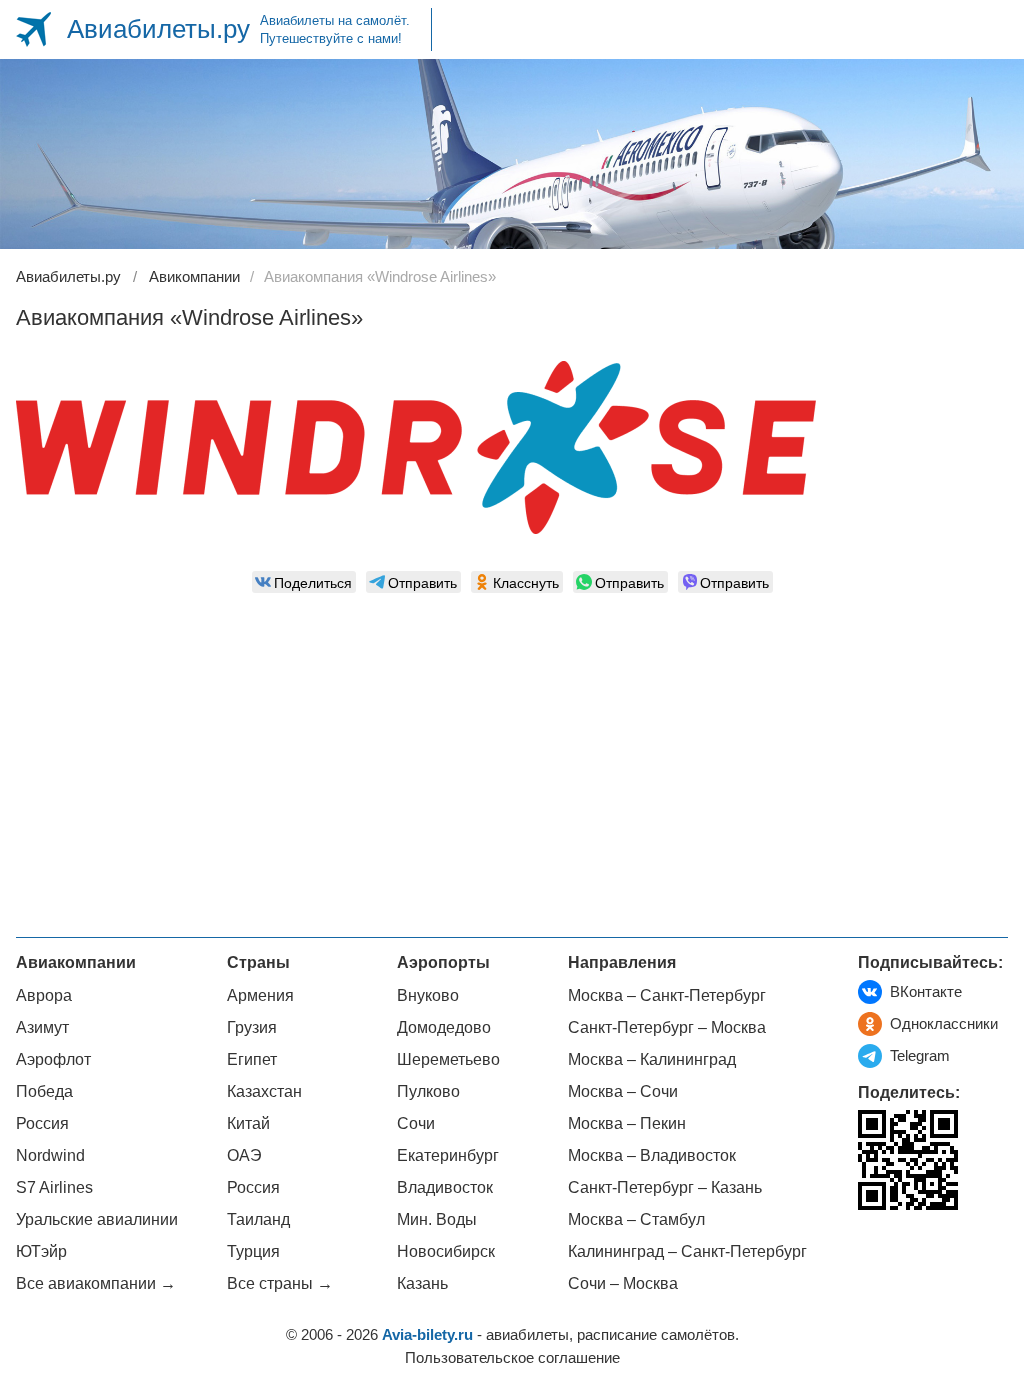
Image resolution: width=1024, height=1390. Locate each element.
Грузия (252, 1027)
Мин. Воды (437, 1219)
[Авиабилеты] (33, 29)
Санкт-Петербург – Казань (665, 1187)
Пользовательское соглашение (512, 1357)
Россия (42, 1123)
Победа (44, 1091)
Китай (248, 1123)
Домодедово (444, 1027)
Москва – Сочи (623, 1091)
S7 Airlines (54, 1187)
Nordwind (50, 1155)
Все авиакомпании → (96, 1283)
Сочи (416, 1123)
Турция (253, 1251)
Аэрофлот (53, 1059)
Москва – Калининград (652, 1059)
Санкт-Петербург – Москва (667, 1027)
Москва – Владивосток (652, 1155)
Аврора (44, 995)
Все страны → (280, 1283)
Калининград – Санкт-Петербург (687, 1251)
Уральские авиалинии (97, 1219)
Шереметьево (448, 1059)
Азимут (42, 1027)
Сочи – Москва (623, 1283)
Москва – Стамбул (636, 1219)
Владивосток (445, 1187)
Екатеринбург (448, 1155)
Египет (252, 1059)
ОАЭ (244, 1155)
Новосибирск (446, 1251)
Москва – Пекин (627, 1123)
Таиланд (258, 1219)
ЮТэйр (41, 1251)
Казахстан (264, 1091)
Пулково (428, 1091)
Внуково (428, 995)
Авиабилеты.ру (158, 29)
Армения (260, 995)
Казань (422, 1283)
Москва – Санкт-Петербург (667, 995)
